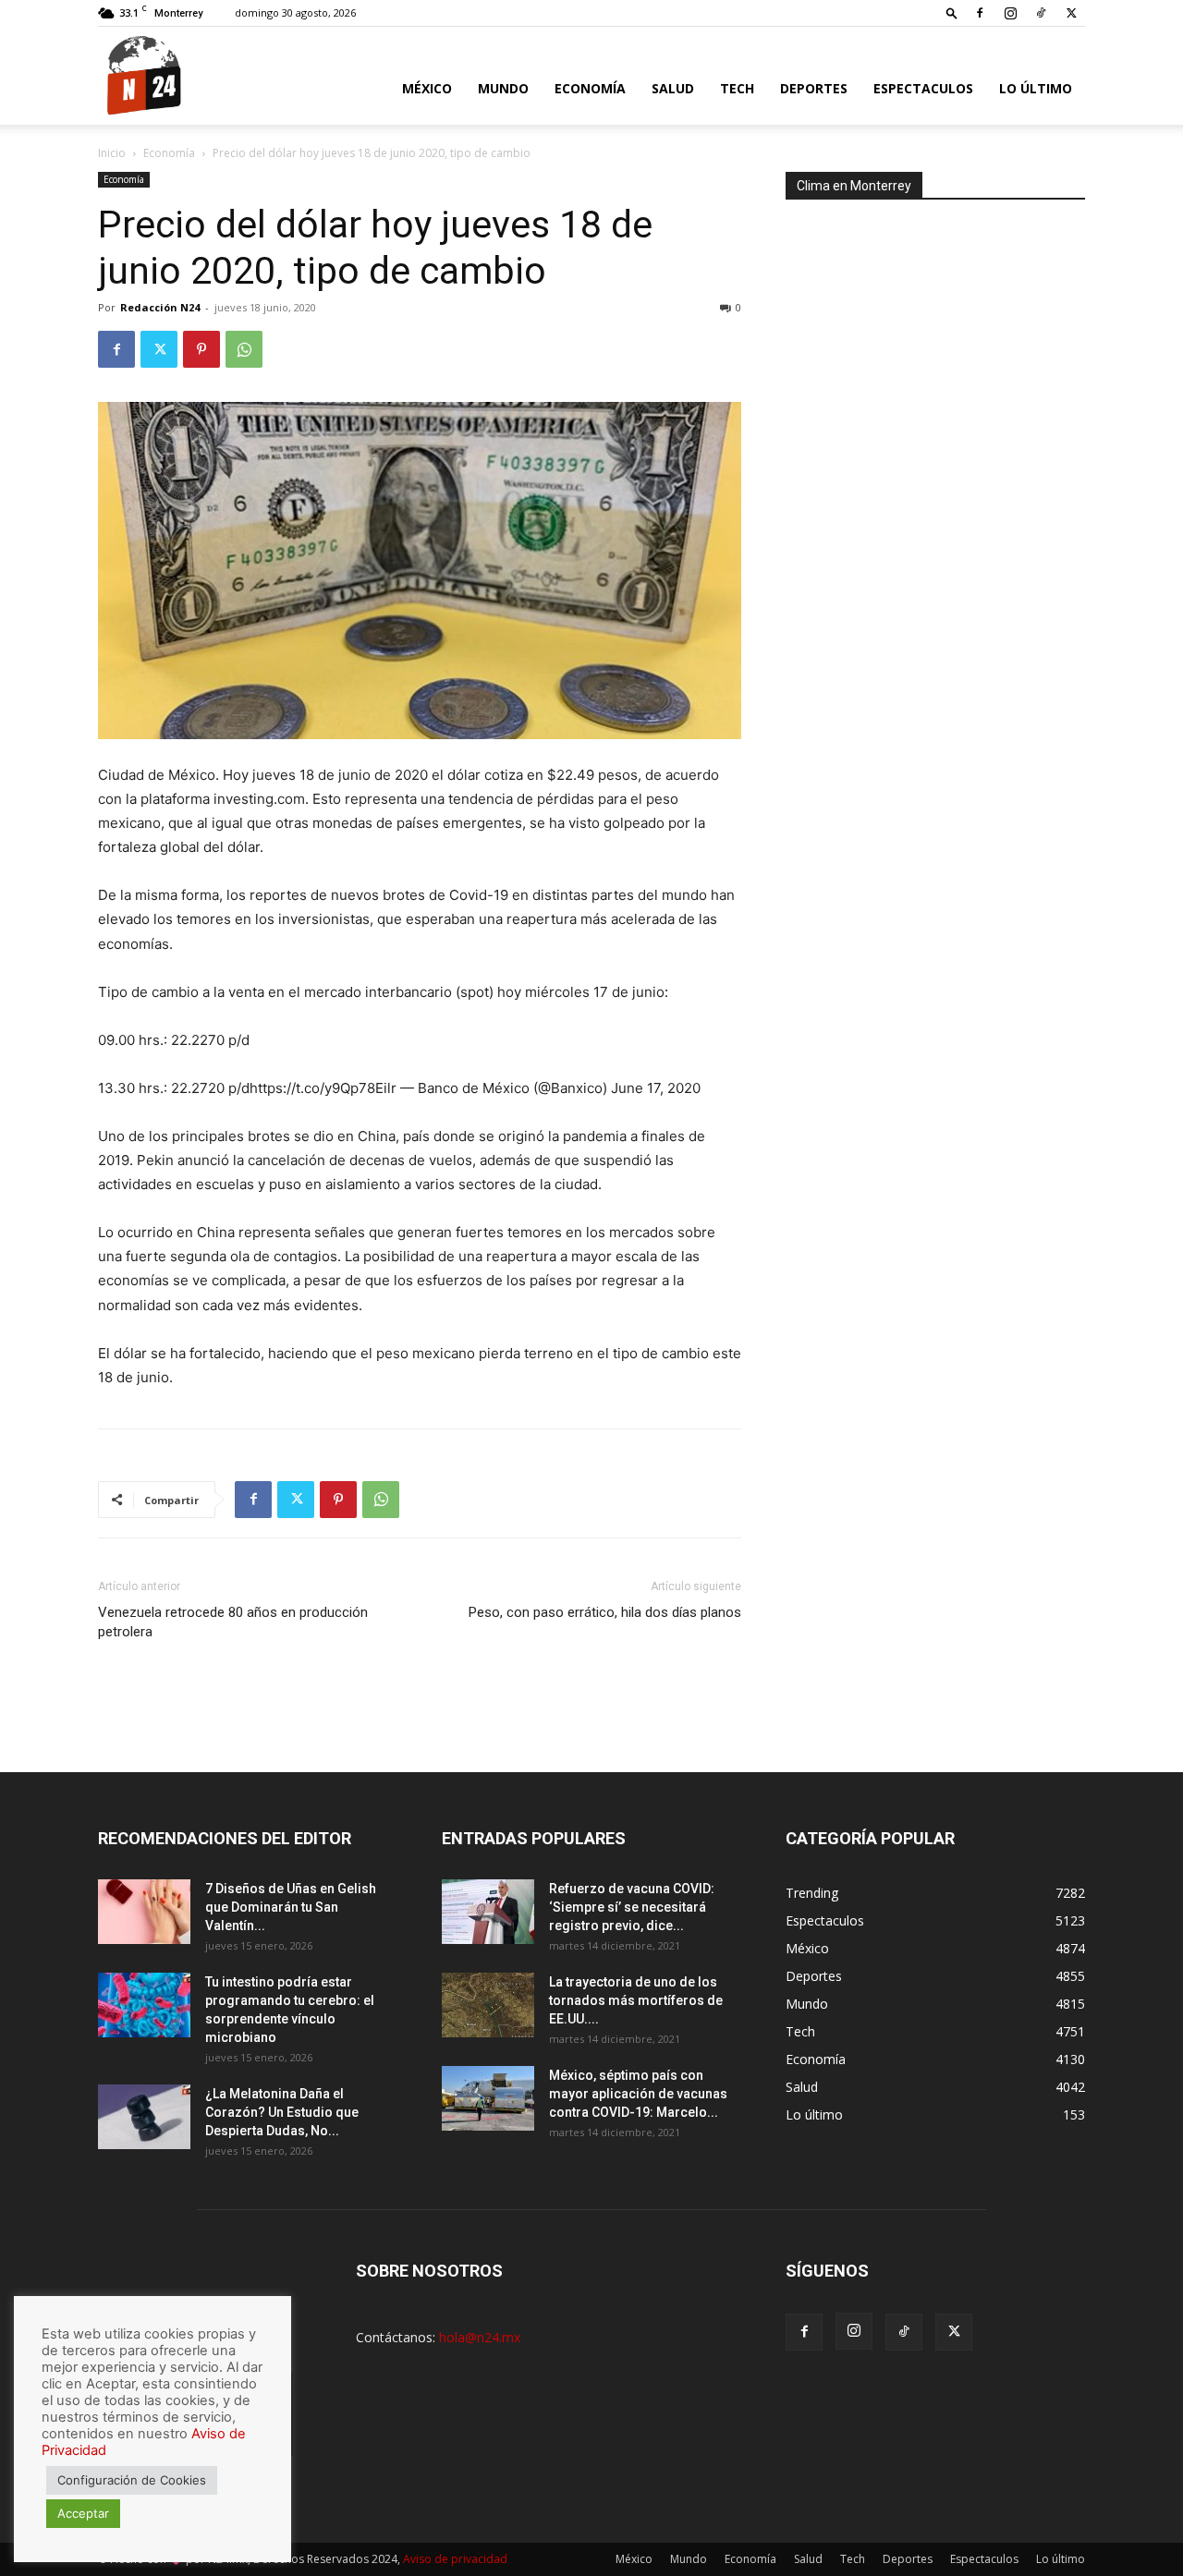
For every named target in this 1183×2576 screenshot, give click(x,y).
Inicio (112, 153)
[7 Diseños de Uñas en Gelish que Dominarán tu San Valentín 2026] (144, 1912)
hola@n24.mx (480, 2337)
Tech (737, 88)
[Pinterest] (201, 349)
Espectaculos (923, 88)
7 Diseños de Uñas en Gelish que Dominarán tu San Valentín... (291, 1907)
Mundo (503, 88)
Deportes (814, 88)
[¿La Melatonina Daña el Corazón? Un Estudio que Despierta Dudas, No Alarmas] (144, 2117)
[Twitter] (1071, 13)
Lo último (1036, 88)
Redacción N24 (160, 307)
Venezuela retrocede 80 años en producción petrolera (233, 1622)
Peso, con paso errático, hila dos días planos (605, 1612)
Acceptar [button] (83, 2513)
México (427, 88)
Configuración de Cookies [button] (132, 2480)
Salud (673, 88)
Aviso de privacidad (455, 2559)
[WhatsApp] (244, 349)
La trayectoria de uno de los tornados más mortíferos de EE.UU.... (636, 2000)
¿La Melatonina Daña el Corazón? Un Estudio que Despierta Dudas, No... (282, 2112)
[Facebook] (980, 13)
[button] (952, 12)
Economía (590, 88)
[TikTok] (1041, 13)
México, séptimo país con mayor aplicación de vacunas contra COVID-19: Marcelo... (638, 2094)
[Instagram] (1010, 13)
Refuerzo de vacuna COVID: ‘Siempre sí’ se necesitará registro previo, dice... (632, 1907)
